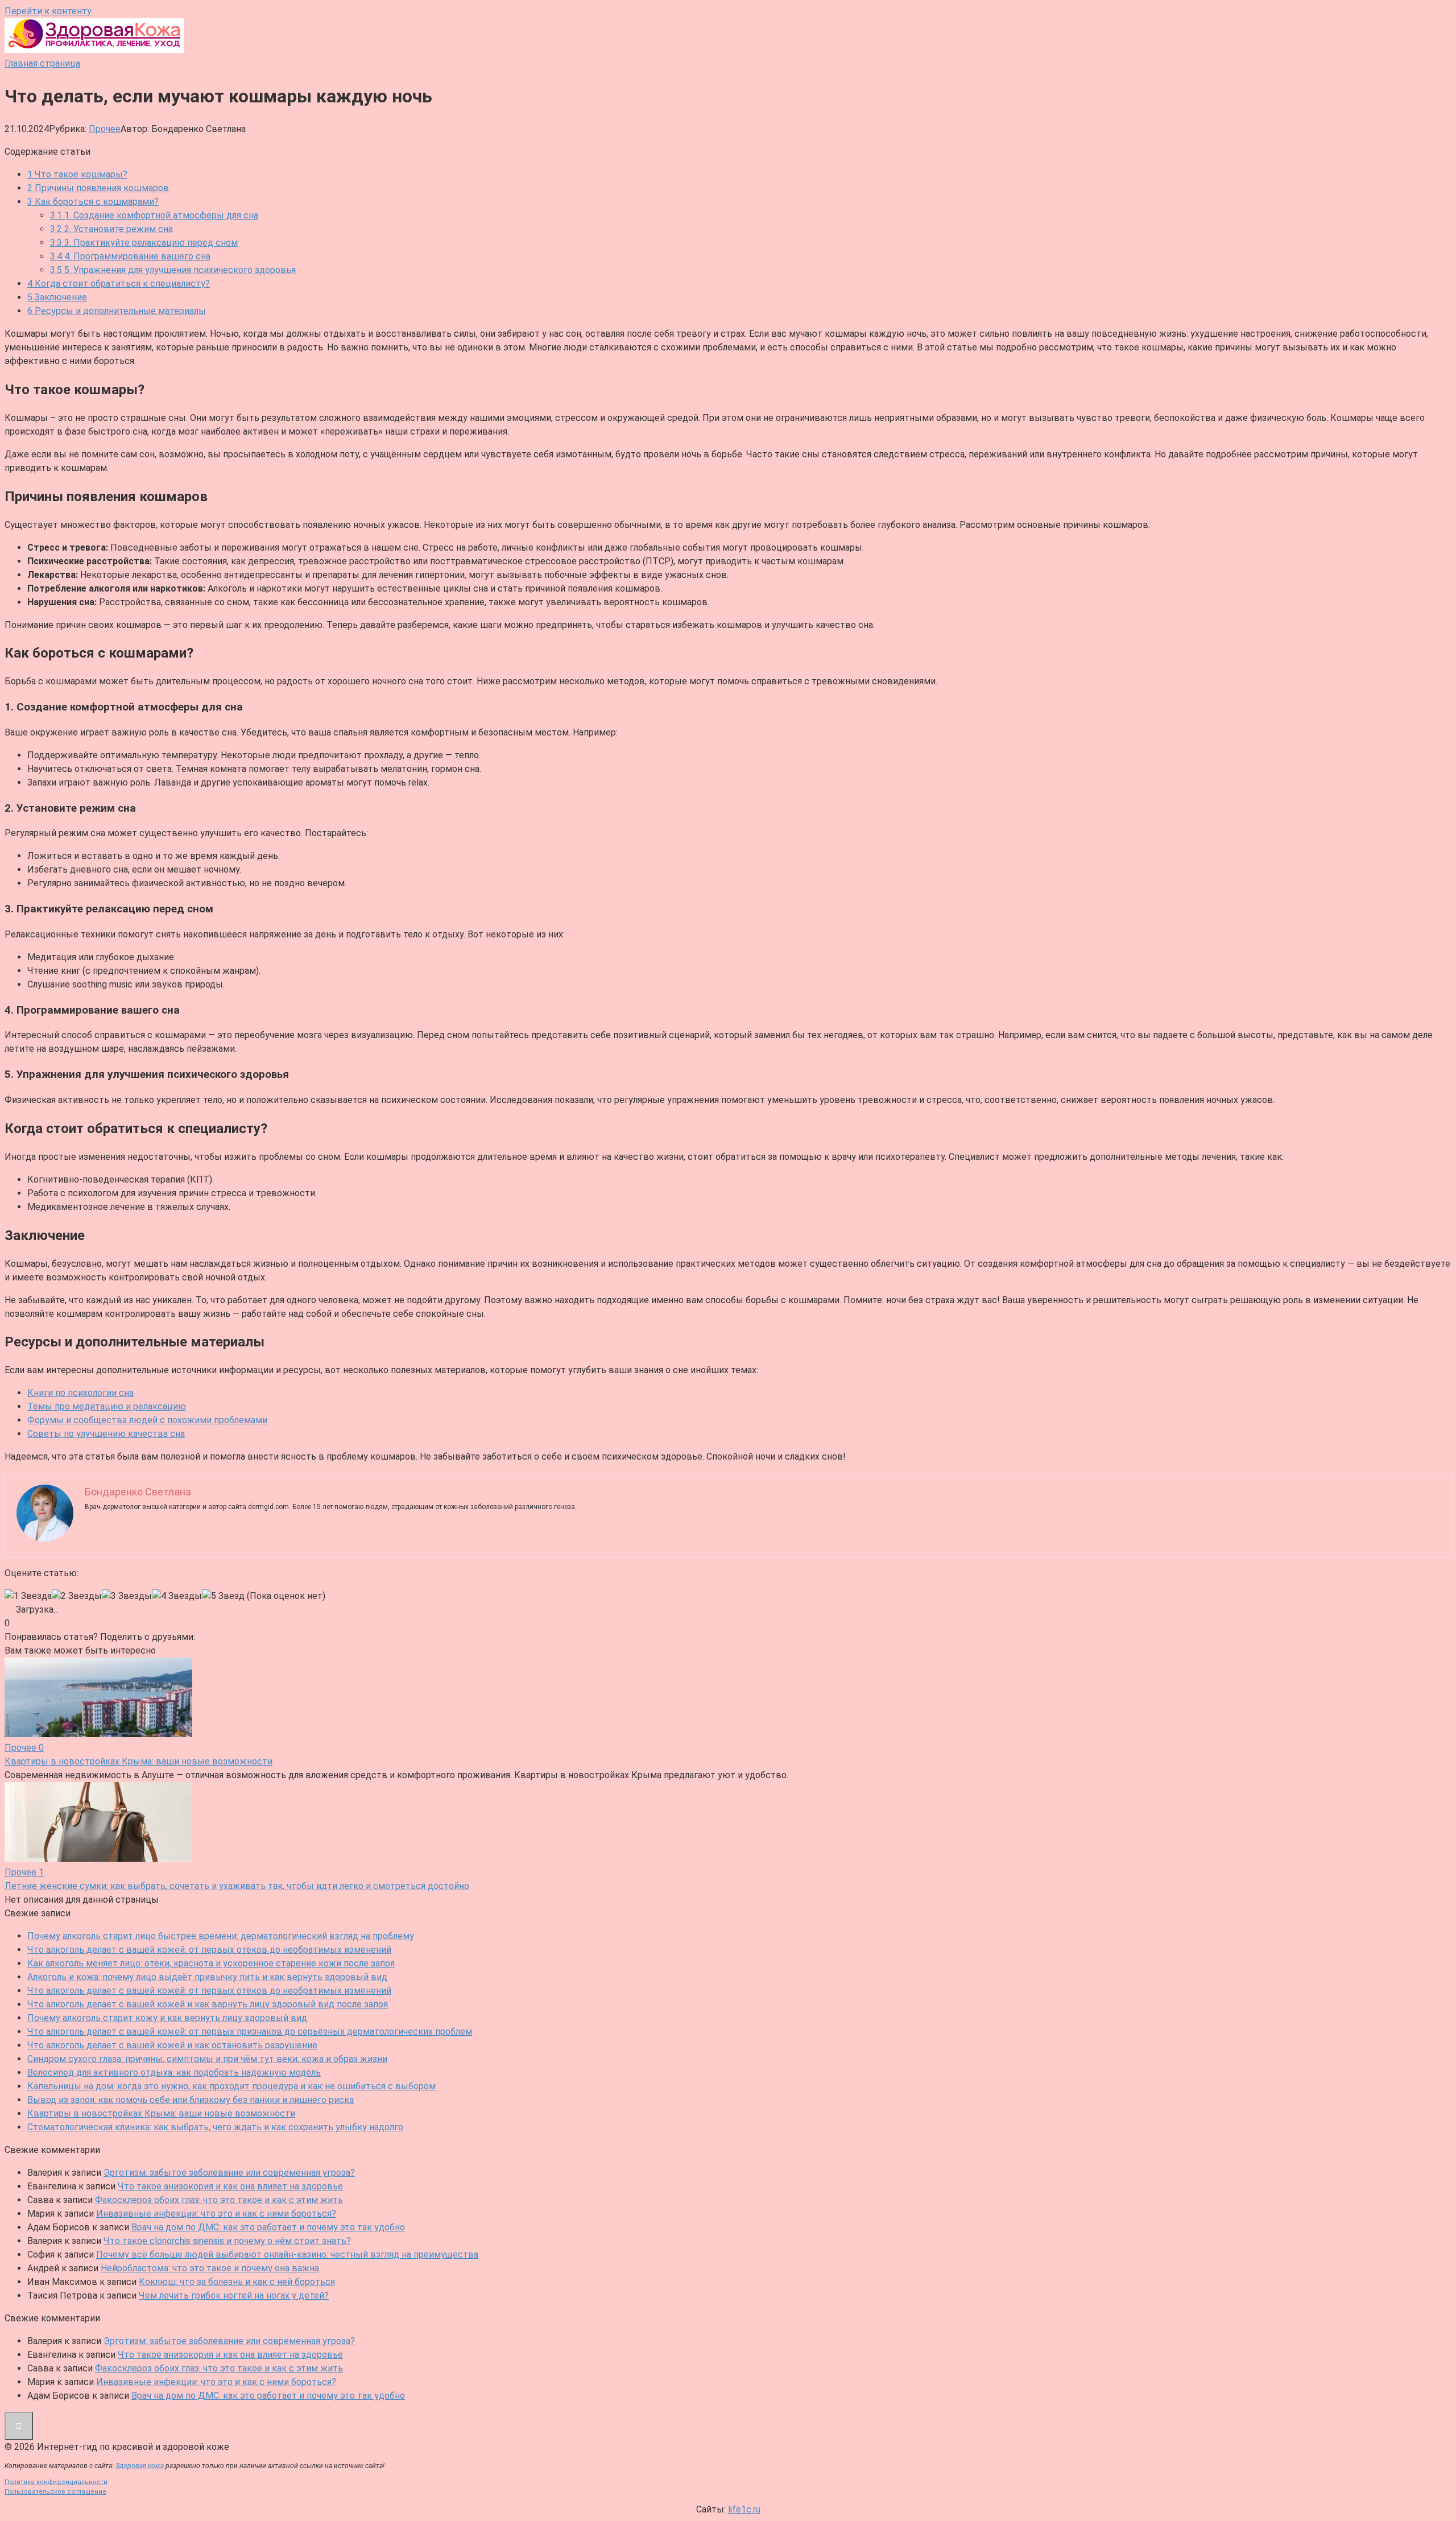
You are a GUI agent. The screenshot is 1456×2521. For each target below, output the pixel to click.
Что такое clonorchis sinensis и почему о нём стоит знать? (227, 2241)
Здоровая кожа (140, 2466)
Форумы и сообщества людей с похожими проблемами (147, 1420)
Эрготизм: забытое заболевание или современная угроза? (229, 2173)
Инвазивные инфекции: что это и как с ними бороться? (216, 2214)
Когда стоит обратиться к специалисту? (119, 284)
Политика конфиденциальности (56, 2482)
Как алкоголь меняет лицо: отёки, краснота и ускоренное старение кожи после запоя (211, 1963)
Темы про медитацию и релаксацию (107, 1406)
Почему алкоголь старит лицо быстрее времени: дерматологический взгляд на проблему (221, 1936)
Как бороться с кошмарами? (93, 202)
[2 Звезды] (77, 1596)
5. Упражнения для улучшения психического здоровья (173, 270)
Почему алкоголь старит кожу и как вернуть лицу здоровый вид (167, 2018)
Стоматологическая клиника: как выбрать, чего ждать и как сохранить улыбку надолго (215, 2127)
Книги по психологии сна (80, 1393)
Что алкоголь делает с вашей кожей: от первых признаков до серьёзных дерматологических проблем (250, 2032)
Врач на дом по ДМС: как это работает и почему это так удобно (268, 2227)
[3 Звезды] (127, 1596)
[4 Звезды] (177, 1596)
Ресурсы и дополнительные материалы (117, 311)
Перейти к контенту (48, 11)
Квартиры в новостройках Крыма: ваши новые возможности (161, 2113)
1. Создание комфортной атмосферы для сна (154, 215)
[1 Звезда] (28, 1596)
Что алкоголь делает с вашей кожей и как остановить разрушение (172, 2045)
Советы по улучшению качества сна (106, 1434)
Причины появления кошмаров (98, 188)
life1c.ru (744, 2509)
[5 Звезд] (223, 1596)
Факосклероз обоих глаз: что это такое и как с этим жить (219, 2200)
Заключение (57, 297)
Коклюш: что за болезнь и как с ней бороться (237, 2282)
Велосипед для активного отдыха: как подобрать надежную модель (174, 2072)
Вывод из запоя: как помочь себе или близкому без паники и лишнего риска (191, 2100)
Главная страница (42, 63)
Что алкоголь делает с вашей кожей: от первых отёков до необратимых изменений (209, 1950)
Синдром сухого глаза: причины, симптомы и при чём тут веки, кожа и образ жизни (207, 2059)
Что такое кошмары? (77, 174)
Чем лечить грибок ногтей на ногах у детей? (234, 2295)
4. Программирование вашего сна (130, 256)
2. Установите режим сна (111, 229)
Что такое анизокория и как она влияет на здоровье (230, 2186)
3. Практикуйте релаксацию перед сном (144, 243)
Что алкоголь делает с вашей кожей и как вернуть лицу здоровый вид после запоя (208, 2004)
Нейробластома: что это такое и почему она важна (210, 2268)
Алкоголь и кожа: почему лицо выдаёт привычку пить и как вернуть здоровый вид (207, 1977)
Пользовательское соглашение (55, 2492)
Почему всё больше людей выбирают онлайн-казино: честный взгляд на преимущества (287, 2255)
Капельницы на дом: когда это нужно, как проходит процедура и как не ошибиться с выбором (231, 2086)
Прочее (105, 129)
